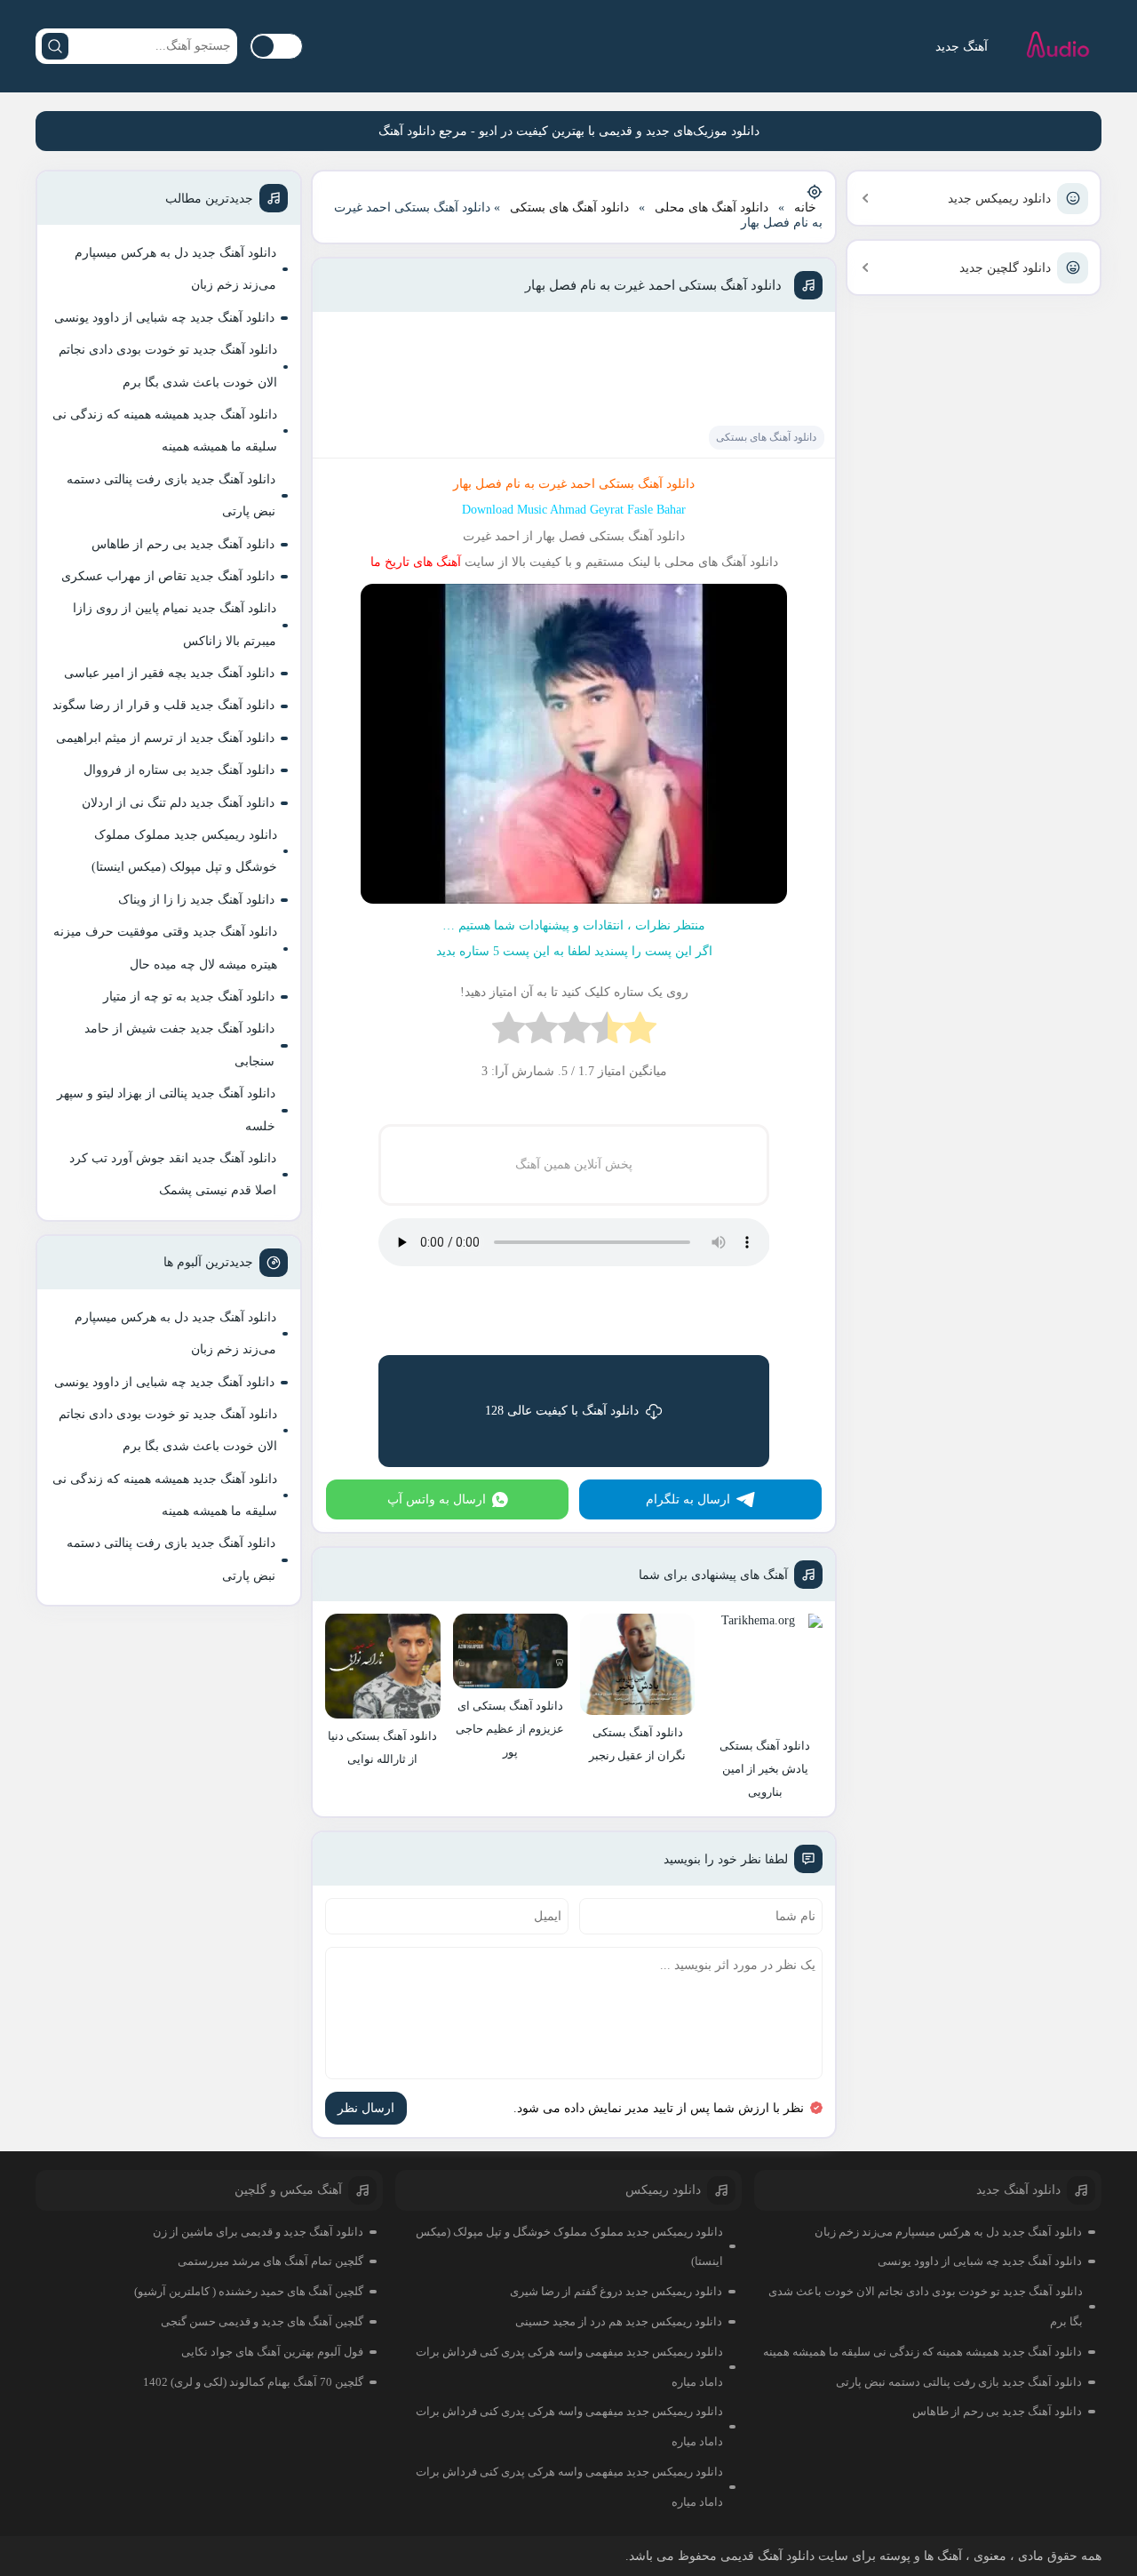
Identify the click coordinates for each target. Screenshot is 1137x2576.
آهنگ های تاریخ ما (416, 562)
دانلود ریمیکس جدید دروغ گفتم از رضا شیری (616, 2291)
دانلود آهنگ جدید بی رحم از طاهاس (183, 544)
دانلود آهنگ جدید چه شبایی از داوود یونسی (164, 318)
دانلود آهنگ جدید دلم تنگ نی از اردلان (178, 803)
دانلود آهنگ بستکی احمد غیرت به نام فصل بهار (653, 285)
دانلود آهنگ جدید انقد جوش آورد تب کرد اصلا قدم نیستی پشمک (173, 1174)
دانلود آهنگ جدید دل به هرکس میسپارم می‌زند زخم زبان (175, 269)
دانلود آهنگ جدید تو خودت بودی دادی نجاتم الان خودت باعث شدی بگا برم (168, 366)
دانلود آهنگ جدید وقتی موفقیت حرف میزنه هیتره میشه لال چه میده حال (165, 948)
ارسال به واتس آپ (437, 1499)
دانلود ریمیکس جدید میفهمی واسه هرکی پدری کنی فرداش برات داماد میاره (569, 2367)
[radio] (640, 1032)
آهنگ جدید (962, 47)
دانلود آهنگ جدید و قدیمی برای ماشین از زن (258, 2232)
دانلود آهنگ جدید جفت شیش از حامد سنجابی (179, 1045)
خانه (805, 207)
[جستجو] (55, 46)
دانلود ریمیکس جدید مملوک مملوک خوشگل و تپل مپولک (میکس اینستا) (184, 851)
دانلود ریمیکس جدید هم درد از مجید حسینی (619, 2321)
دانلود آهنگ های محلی (712, 207)
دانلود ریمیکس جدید (999, 199)
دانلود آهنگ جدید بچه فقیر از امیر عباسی (169, 673)
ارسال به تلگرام (688, 1499)
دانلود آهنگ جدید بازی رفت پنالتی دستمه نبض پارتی (171, 495)
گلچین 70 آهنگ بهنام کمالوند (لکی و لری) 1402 (253, 2382)
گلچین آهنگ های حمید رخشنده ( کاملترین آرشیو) (249, 2291)
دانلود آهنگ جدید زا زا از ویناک (196, 900)
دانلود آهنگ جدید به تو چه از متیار (189, 997)
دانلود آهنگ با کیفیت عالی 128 (562, 1411)
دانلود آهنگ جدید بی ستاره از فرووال (179, 770)
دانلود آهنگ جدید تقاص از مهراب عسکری (168, 576)
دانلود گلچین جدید (1005, 268)
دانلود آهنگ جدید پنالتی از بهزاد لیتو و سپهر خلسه (166, 1109)
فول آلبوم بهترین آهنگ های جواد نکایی (272, 2352)
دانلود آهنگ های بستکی (569, 207)
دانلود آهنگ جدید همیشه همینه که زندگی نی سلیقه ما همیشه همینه (165, 431)
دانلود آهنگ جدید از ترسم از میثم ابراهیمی (165, 738)
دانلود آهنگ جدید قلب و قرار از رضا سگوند (163, 705)
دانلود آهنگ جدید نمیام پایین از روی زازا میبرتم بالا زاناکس (175, 624)
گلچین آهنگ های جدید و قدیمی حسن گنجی (262, 2321)
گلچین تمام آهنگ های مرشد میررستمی (270, 2261)
